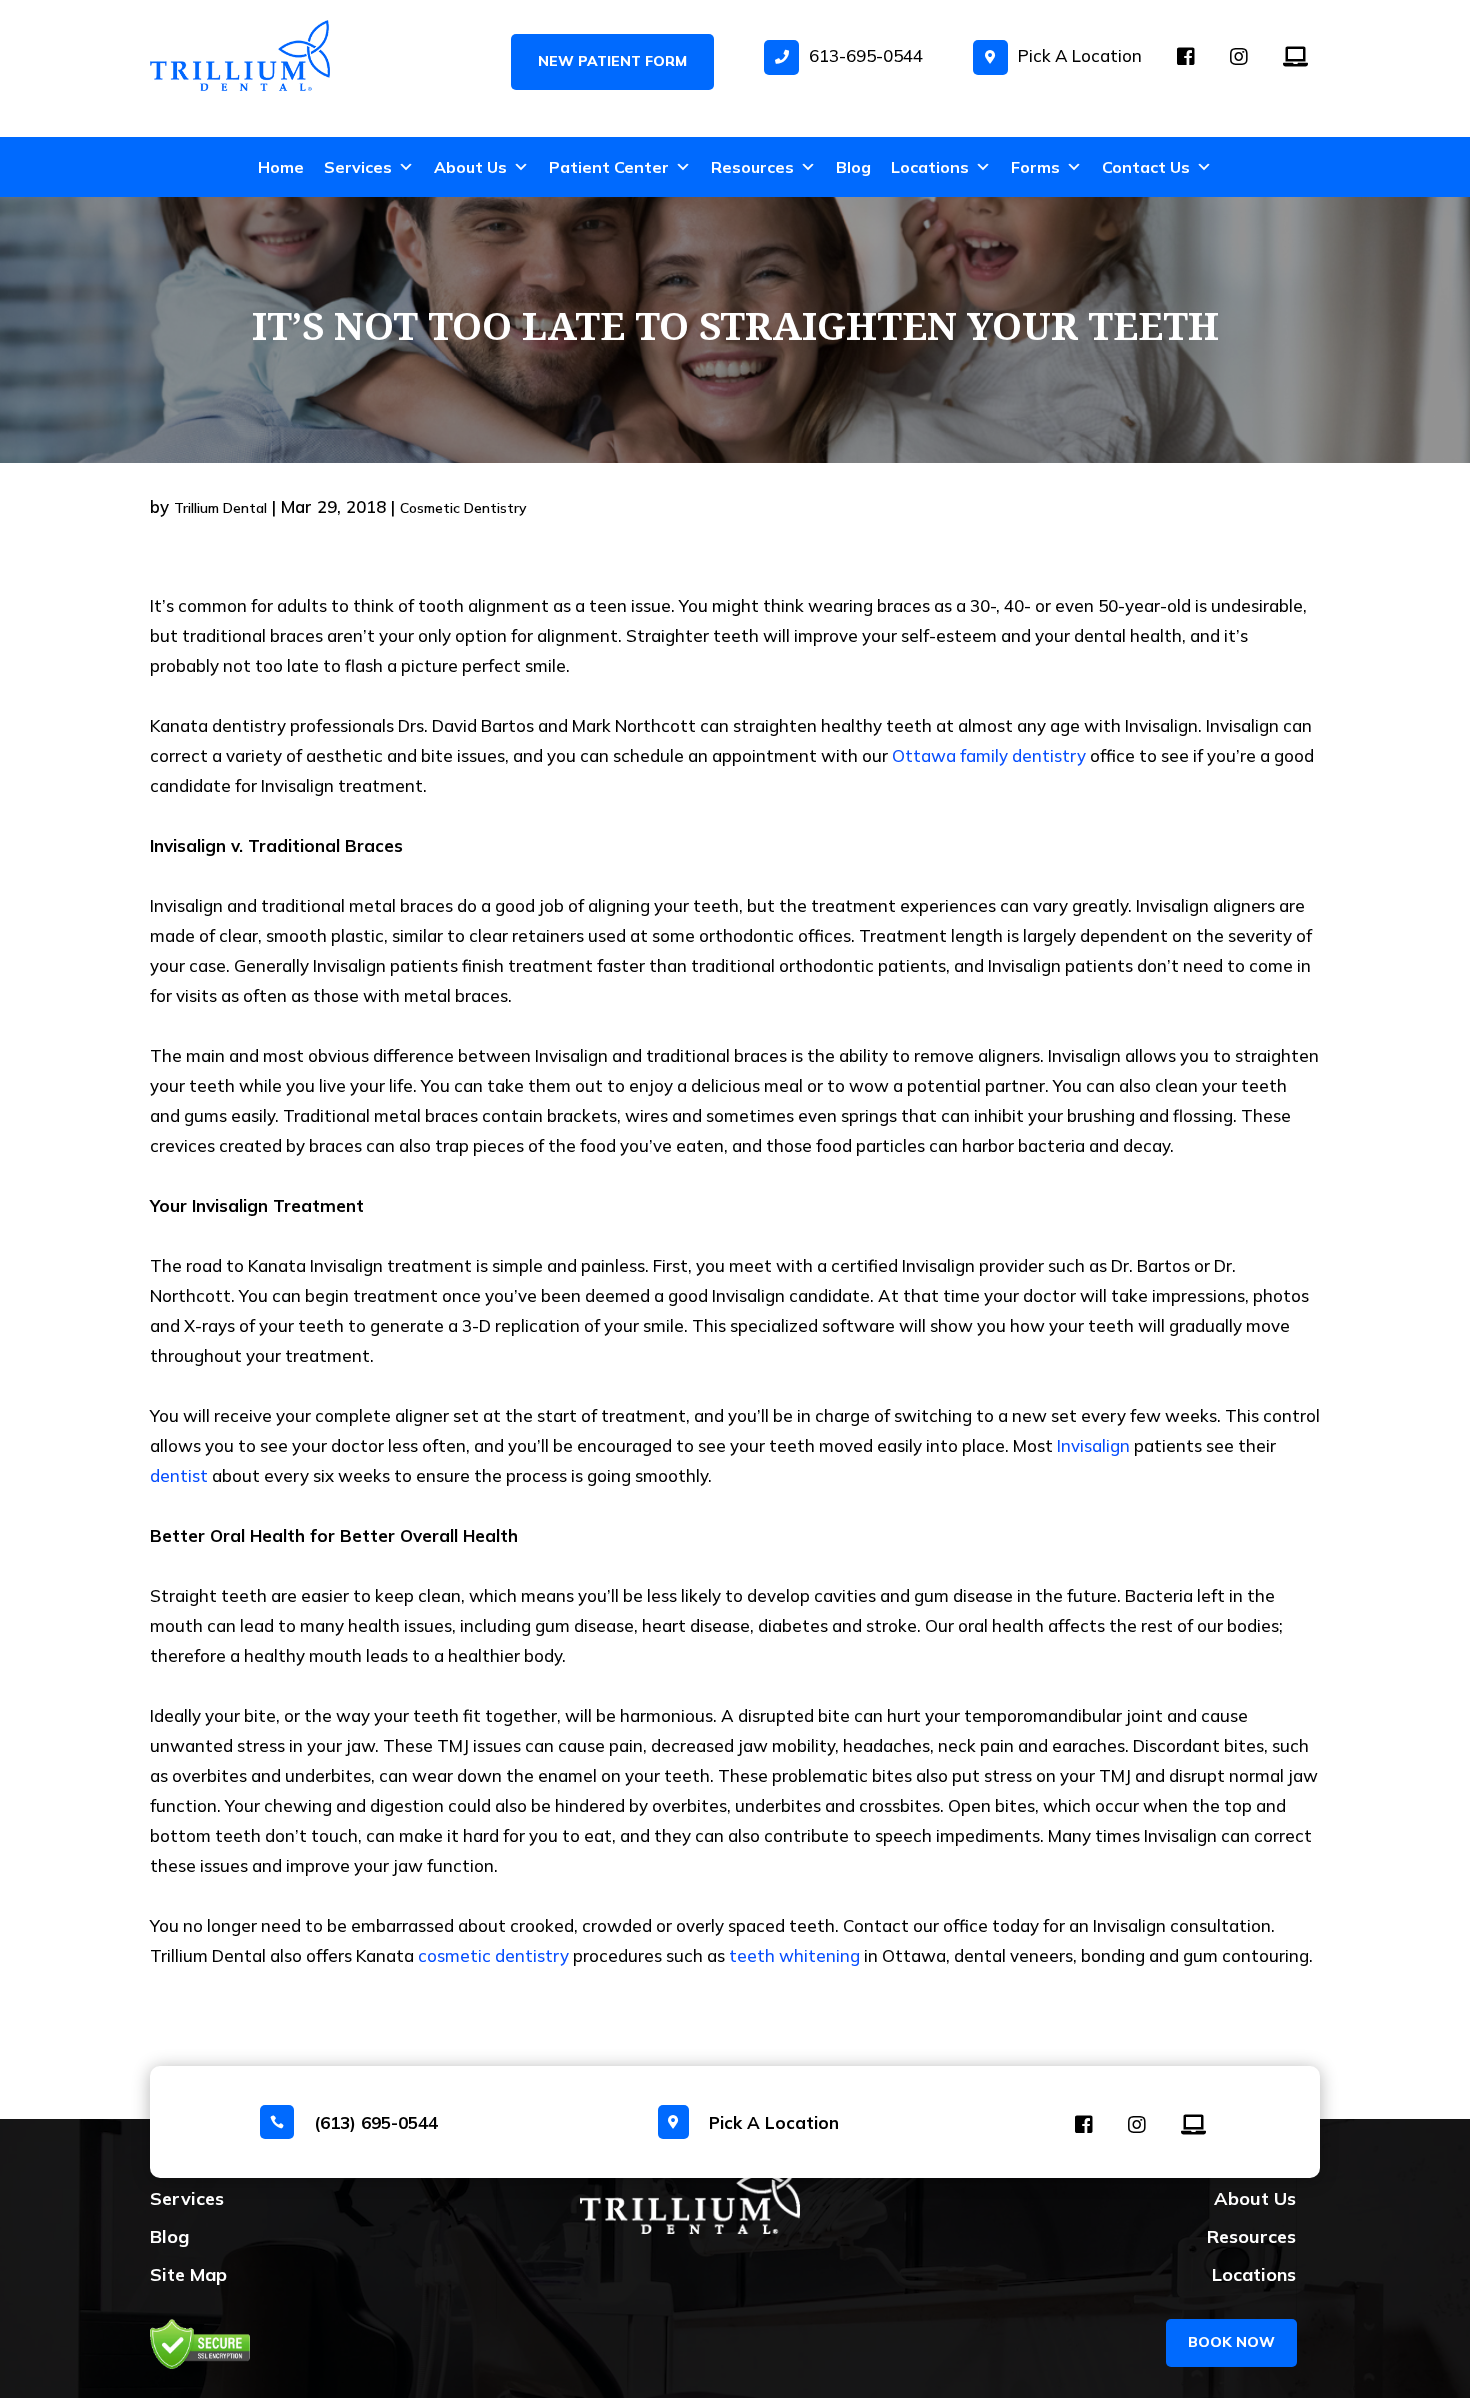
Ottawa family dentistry (989, 755)
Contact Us (1146, 167)
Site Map (188, 2274)
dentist (179, 1475)
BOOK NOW (1231, 2342)
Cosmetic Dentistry (463, 508)
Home (281, 167)
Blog (853, 167)
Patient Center (609, 167)
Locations (930, 167)
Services (358, 167)
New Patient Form (612, 61)
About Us (470, 167)
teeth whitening (794, 1955)
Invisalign (1095, 1445)
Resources (752, 167)
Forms (1035, 167)
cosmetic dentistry (491, 1955)
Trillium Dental (220, 508)
